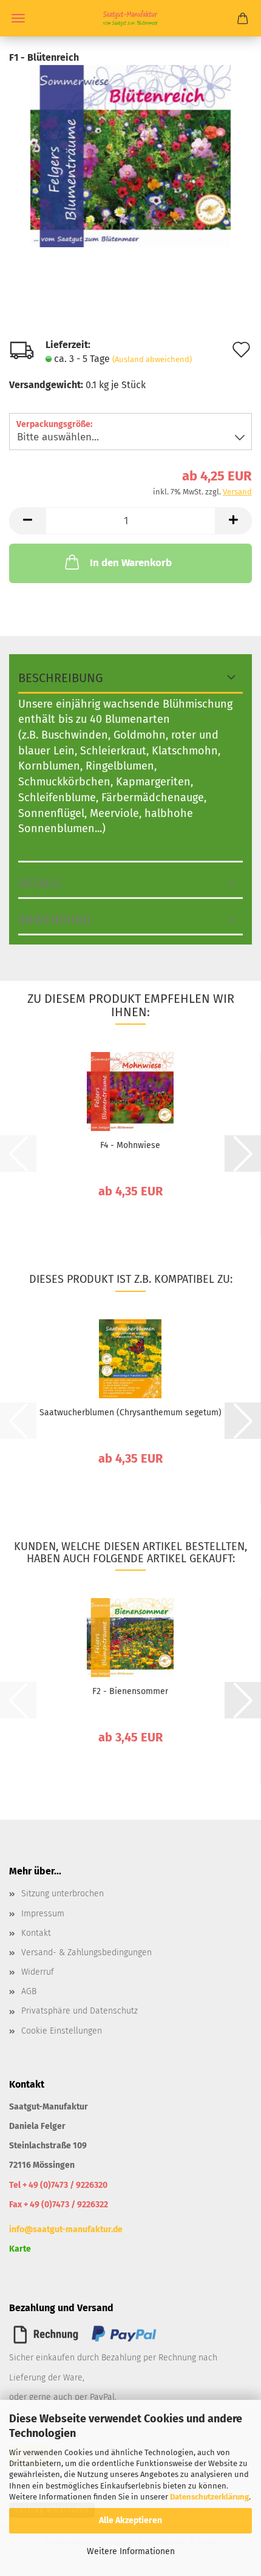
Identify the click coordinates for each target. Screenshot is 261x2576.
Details (40, 883)
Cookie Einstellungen (62, 2031)
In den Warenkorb (131, 563)
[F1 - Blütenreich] (130, 155)
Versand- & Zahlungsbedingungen (86, 1952)
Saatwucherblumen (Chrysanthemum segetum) (130, 1413)
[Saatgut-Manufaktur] (130, 18)
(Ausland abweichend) (152, 359)
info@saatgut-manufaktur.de (66, 2229)
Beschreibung (61, 678)
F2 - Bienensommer (130, 1691)
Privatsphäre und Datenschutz (80, 2011)
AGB (29, 1991)
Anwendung (55, 920)
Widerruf (38, 1972)
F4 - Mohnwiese (130, 1145)
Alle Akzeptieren (130, 2520)
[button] (27, 521)
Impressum (43, 1914)
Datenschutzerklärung (209, 2497)
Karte (20, 2249)
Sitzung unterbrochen (63, 1894)
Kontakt (36, 1933)
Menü (18, 18)
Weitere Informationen (131, 2551)
